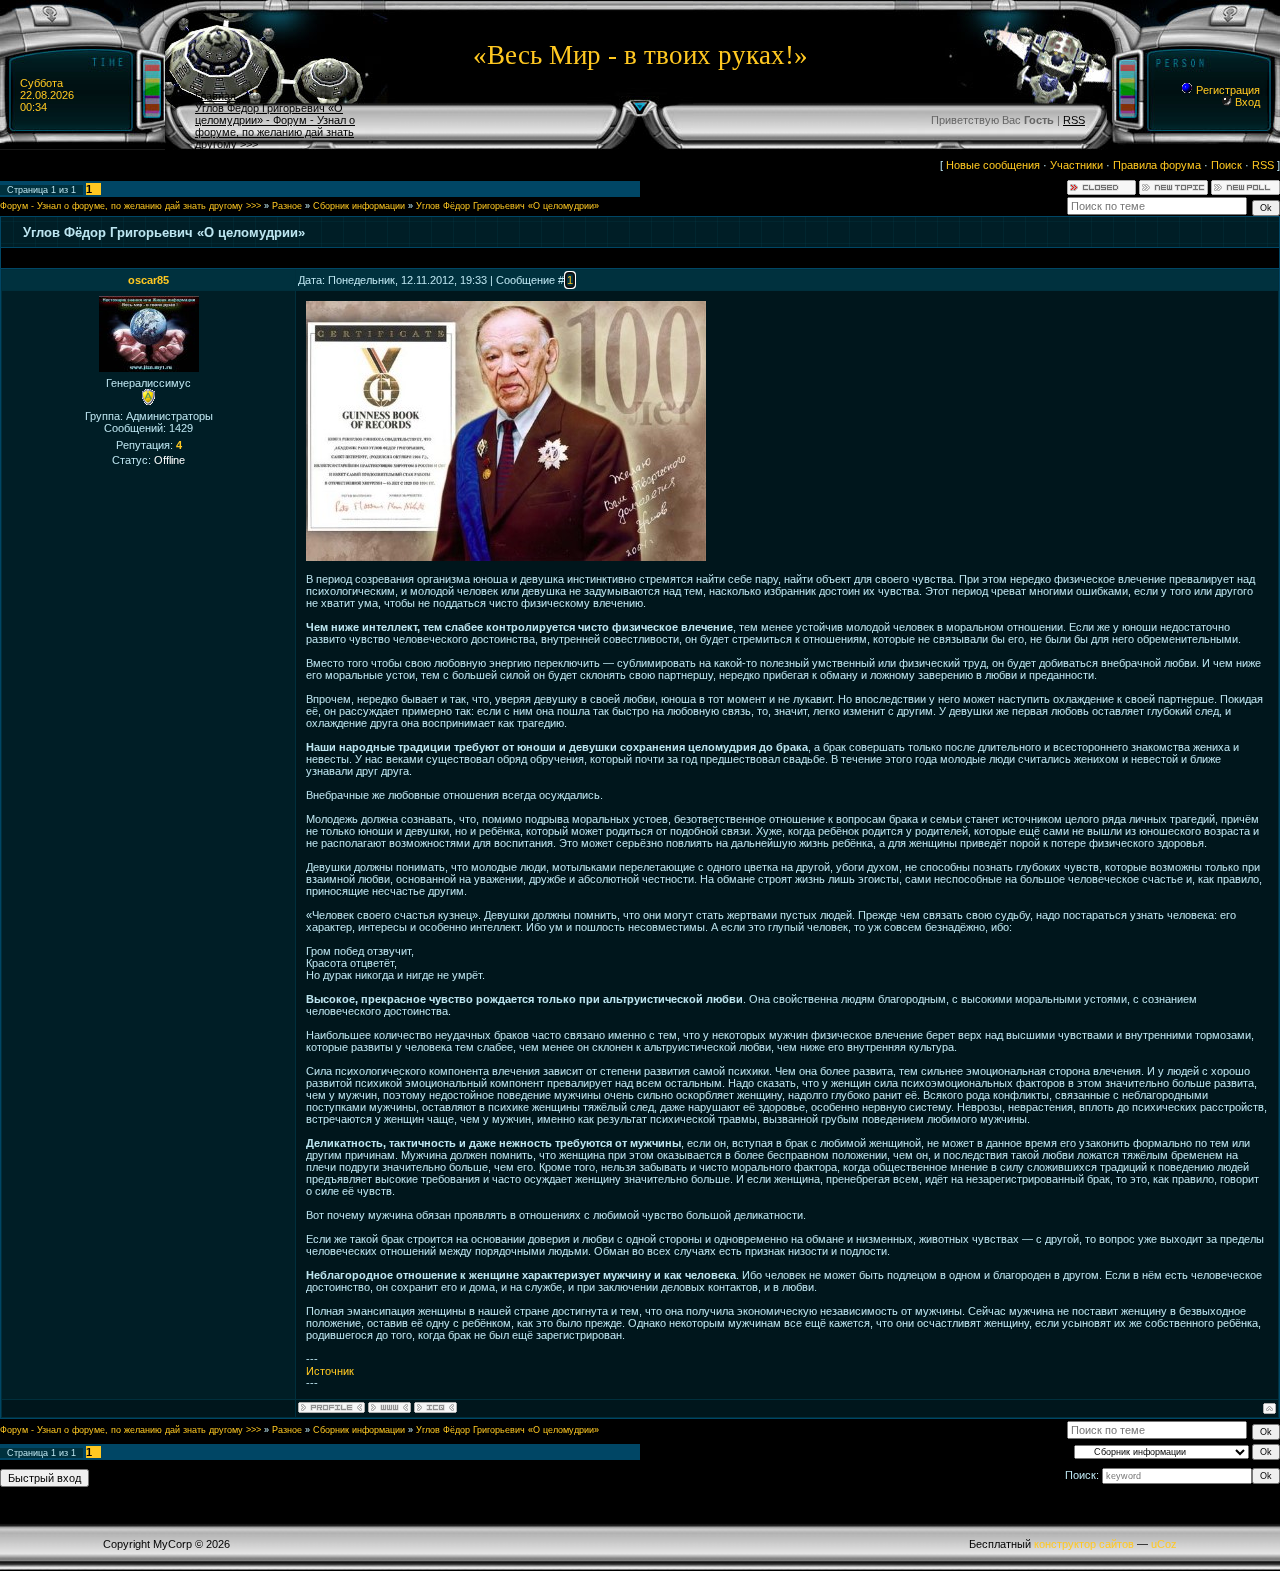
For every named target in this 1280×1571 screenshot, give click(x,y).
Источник (330, 1371)
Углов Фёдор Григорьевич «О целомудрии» (507, 206)
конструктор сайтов (1084, 1544)
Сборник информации (359, 206)
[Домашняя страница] (389, 1407)
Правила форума (1157, 165)
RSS (1074, 120)
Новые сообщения (993, 165)
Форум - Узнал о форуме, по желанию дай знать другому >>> (130, 206)
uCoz (1164, 1544)
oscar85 (148, 280)
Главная (215, 96)
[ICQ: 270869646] (435, 1407)
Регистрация (1226, 90)
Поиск (1226, 165)
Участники (1076, 165)
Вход (1246, 102)
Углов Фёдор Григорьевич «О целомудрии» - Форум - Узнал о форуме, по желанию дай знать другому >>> (275, 126)
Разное (287, 206)
